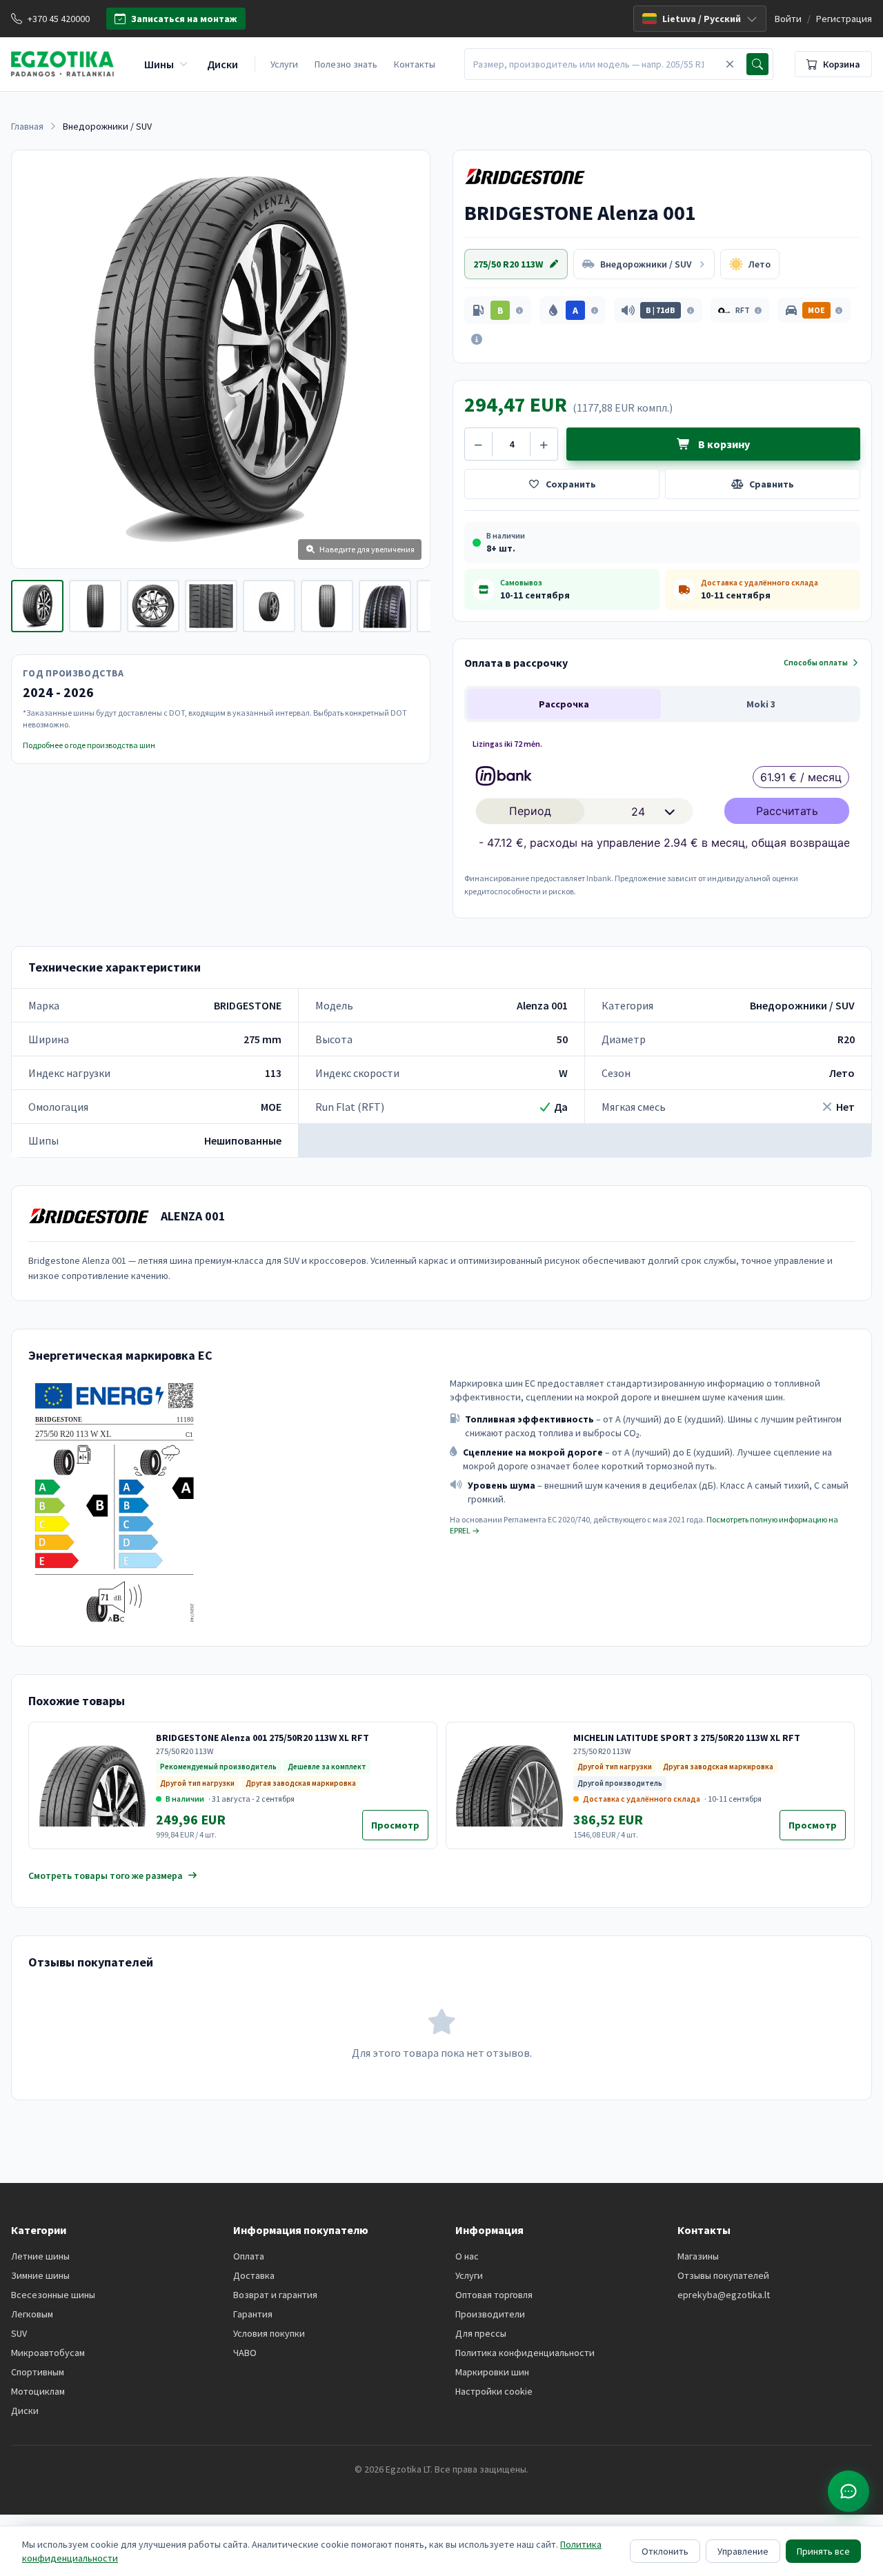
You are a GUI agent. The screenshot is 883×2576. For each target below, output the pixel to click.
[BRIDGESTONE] (525, 177)
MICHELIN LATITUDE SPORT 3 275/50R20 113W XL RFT (687, 1738)
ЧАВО (245, 2353)
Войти (788, 19)
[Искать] (757, 64)
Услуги (284, 64)
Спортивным (38, 2372)
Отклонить (665, 2551)
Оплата (249, 2256)
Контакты (415, 64)
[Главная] (62, 64)
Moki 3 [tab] (761, 704)
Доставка (254, 2275)
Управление (743, 2551)
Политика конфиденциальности (525, 2353)
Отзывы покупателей (723, 2275)
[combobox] (593, 64)
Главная (27, 126)
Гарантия (253, 2314)
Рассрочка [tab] (564, 704)
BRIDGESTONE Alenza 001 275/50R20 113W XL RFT (262, 1738)
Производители (490, 2314)
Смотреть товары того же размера (106, 1875)
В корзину (723, 444)
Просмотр (400, 1829)
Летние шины (40, 2256)
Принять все (823, 2551)
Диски (25, 2411)
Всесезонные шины (53, 2295)
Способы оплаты (816, 662)
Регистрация (844, 19)
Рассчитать (787, 811)
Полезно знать (346, 64)
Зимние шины (40, 2275)
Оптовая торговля (494, 2295)
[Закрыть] (730, 64)
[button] (498, 310)
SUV (19, 2333)
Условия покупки (269, 2333)
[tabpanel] (662, 816)
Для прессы (481, 2333)
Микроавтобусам (48, 2353)
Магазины (698, 2256)
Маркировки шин (492, 2372)
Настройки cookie (494, 2391)
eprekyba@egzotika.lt (724, 2295)
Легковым (32, 2314)
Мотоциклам (38, 2391)
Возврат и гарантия (275, 2295)
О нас (467, 2256)
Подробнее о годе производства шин (89, 745)
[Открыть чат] (849, 2491)
